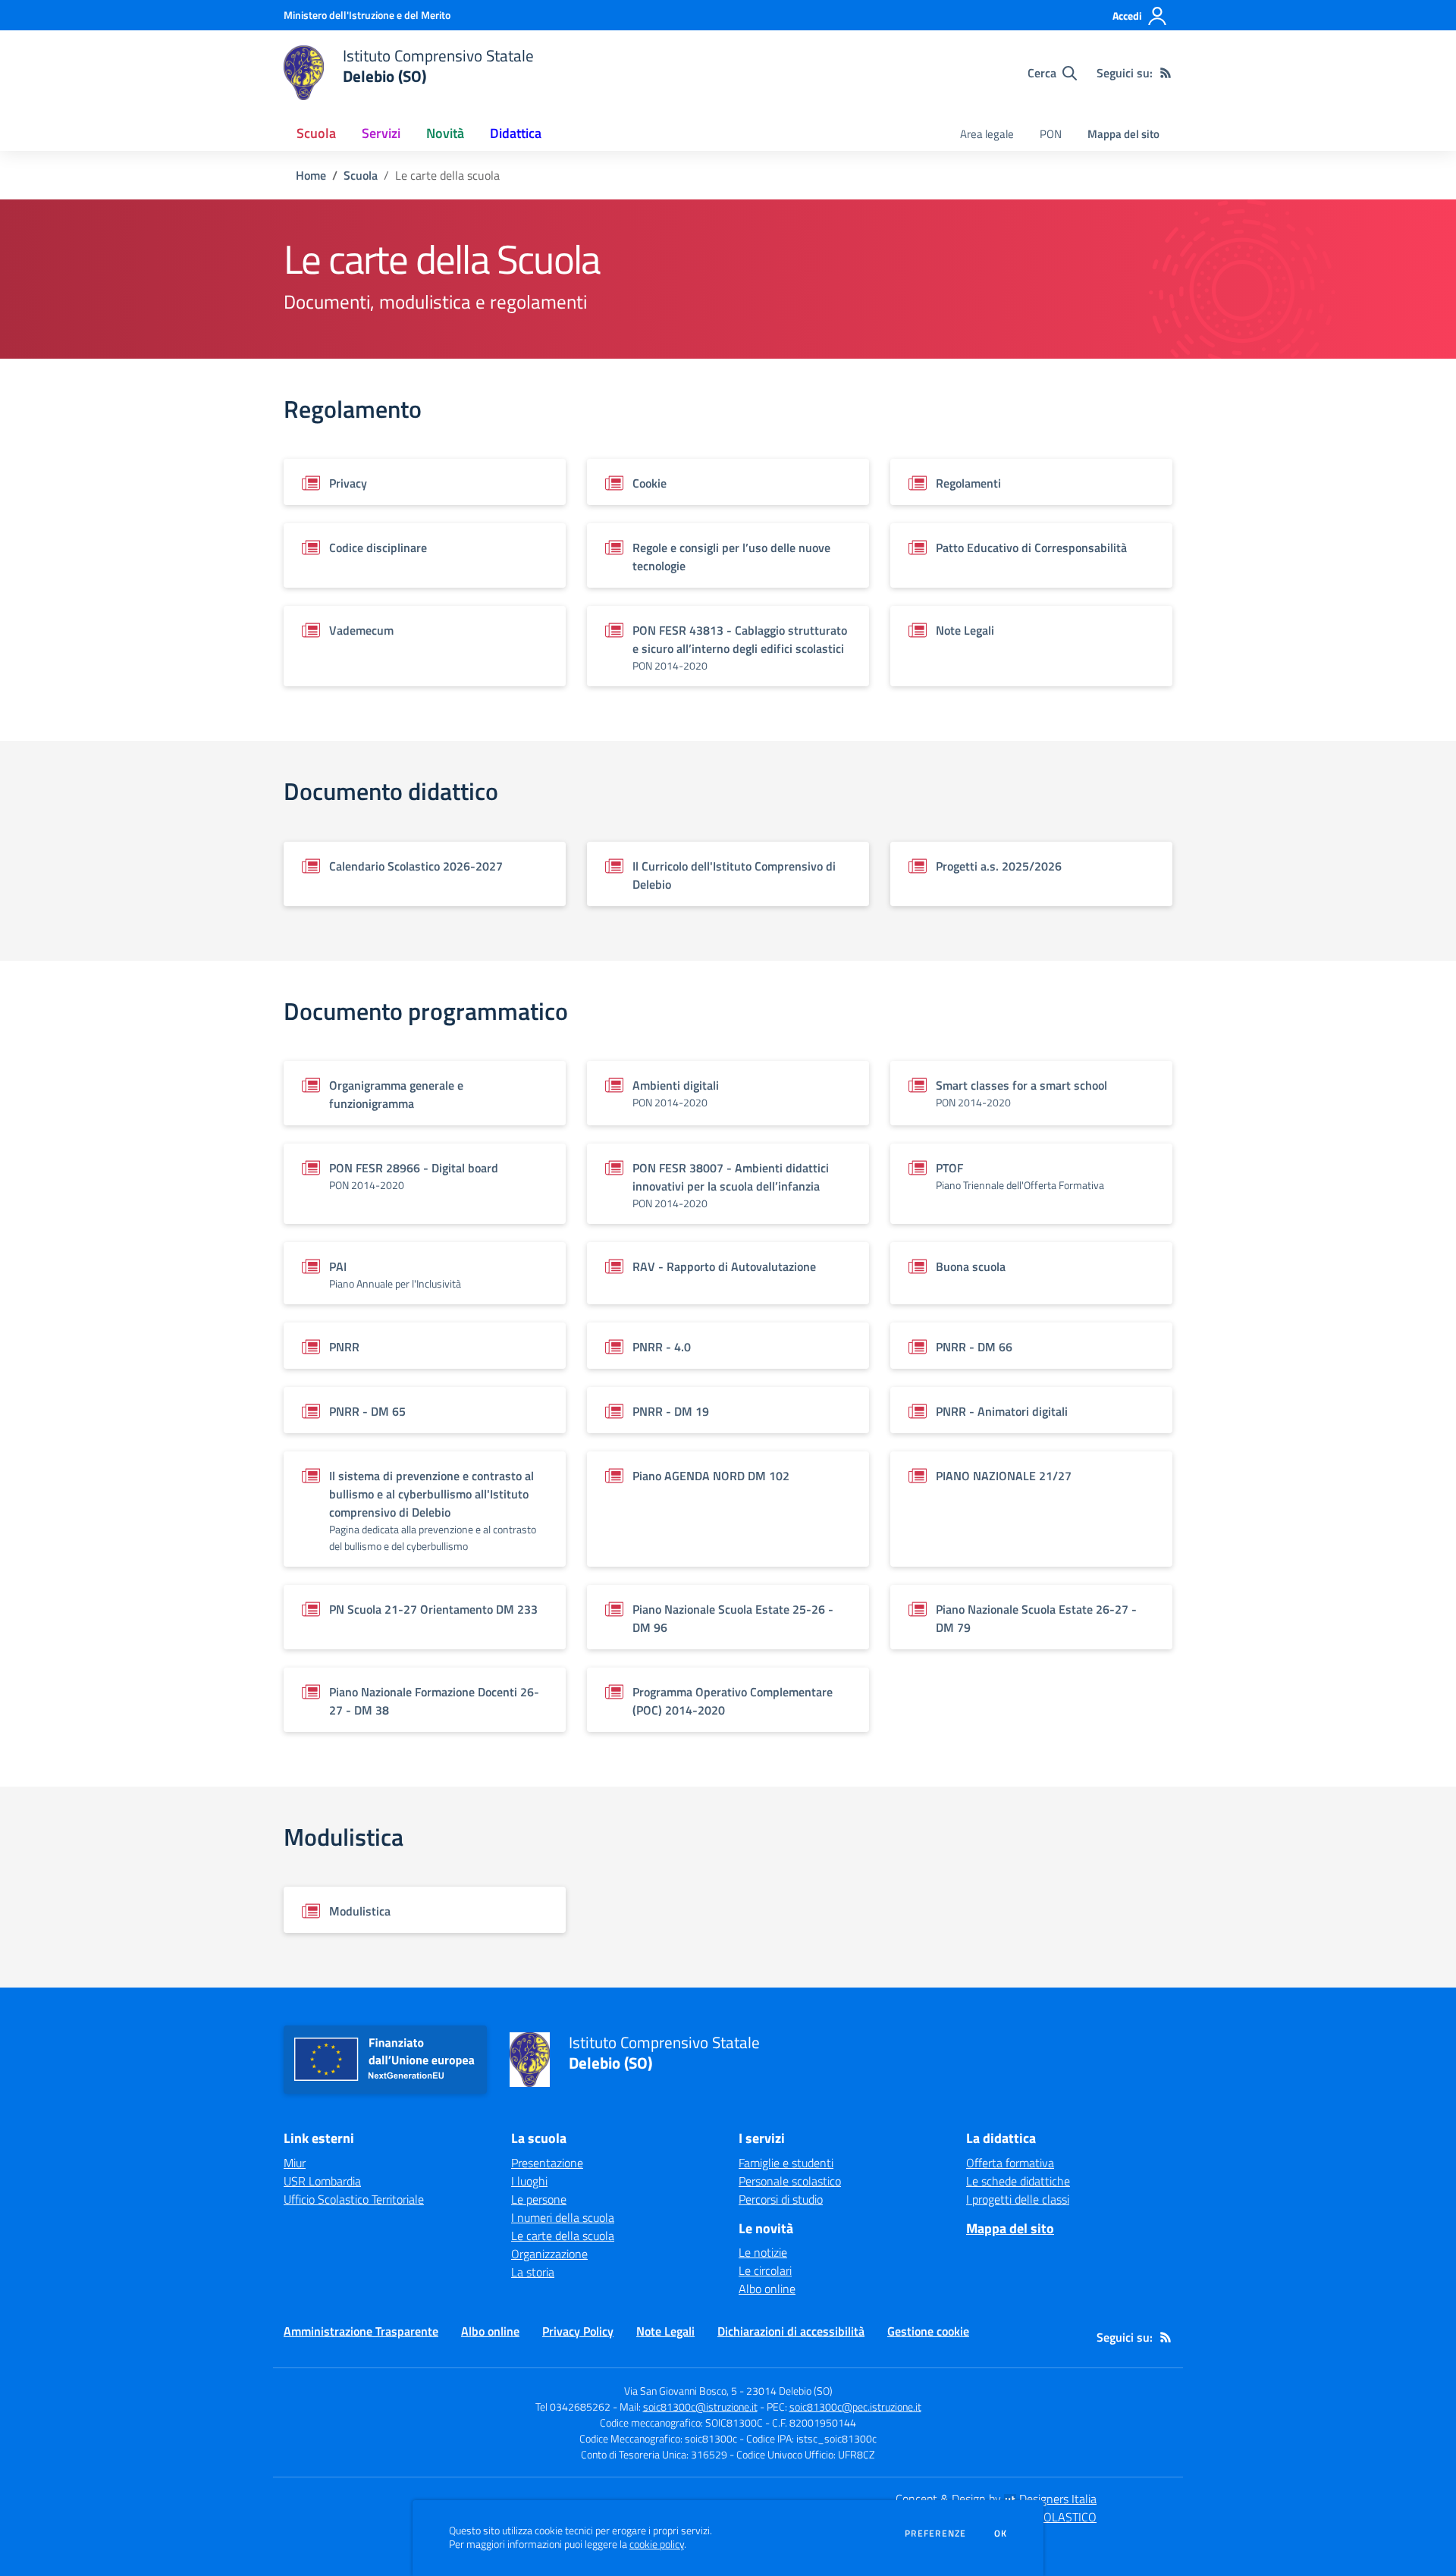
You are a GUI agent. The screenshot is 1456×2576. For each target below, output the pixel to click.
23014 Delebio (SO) (789, 2391)
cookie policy (657, 2544)
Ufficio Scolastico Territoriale (354, 2199)
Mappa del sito (1123, 134)
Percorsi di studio (781, 2199)
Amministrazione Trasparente (361, 2331)
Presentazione (547, 2163)
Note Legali (665, 2331)
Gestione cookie (928, 2331)
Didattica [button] (516, 133)
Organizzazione (549, 2254)
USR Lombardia (322, 2181)
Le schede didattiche (1018, 2181)
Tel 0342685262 (573, 2407)
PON (1051, 134)
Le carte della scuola (563, 2236)
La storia (533, 2272)
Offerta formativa (1010, 2163)
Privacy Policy (578, 2331)
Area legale (987, 134)
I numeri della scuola (563, 2217)
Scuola (361, 175)
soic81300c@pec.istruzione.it (855, 2407)
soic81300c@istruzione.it (700, 2407)
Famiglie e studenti (786, 2163)
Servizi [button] (381, 133)
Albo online (767, 2289)
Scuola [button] (316, 133)
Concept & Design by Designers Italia (996, 2499)
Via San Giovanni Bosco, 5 (681, 2391)
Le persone (539, 2199)
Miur (295, 2163)
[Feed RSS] (1166, 73)
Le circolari (765, 2270)
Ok (1001, 2534)
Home (311, 175)
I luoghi (529, 2181)
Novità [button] (445, 133)
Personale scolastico (790, 2181)
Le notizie (763, 2252)
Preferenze (935, 2534)
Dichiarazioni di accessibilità (791, 2331)
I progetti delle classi (1018, 2199)
